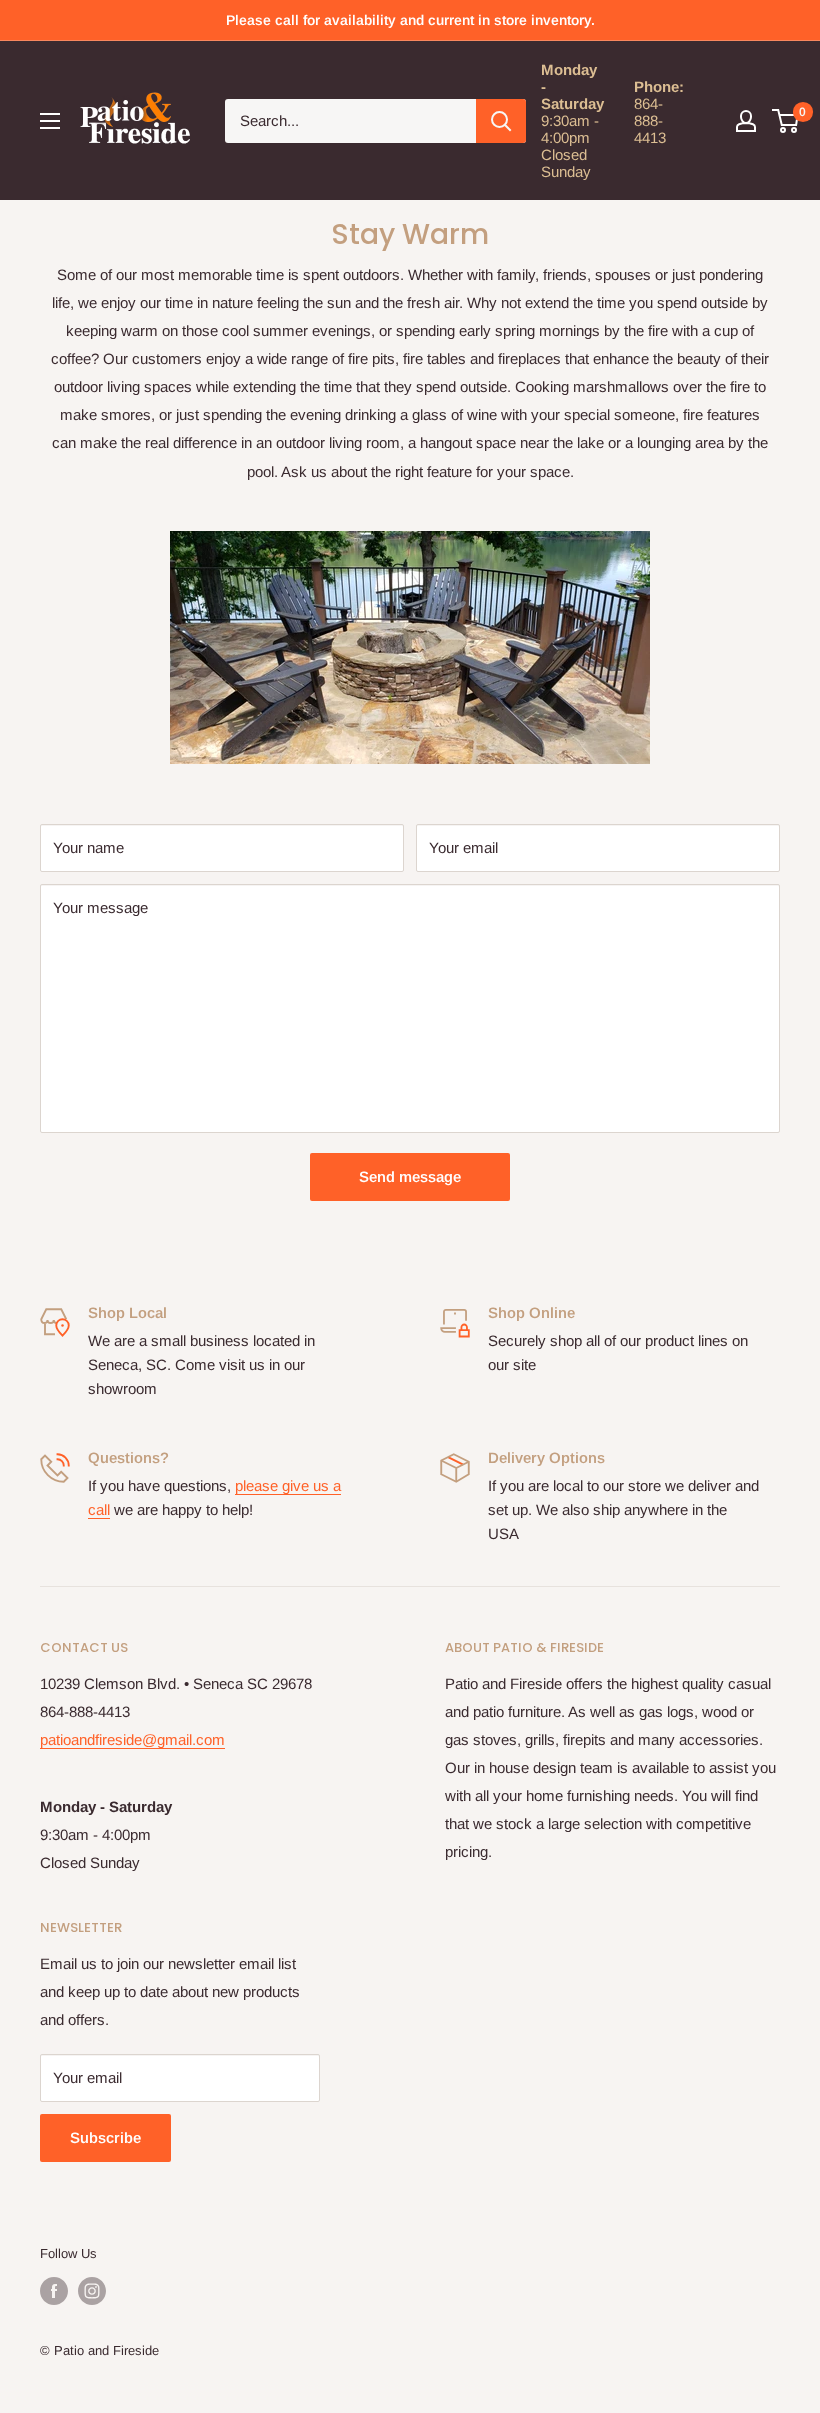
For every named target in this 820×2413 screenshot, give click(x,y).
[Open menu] (50, 121)
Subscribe (105, 2137)
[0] (786, 121)
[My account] (746, 121)
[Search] (501, 121)
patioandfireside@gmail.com (132, 1739)
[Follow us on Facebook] (54, 2291)
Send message (410, 1176)
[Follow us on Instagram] (92, 2291)
